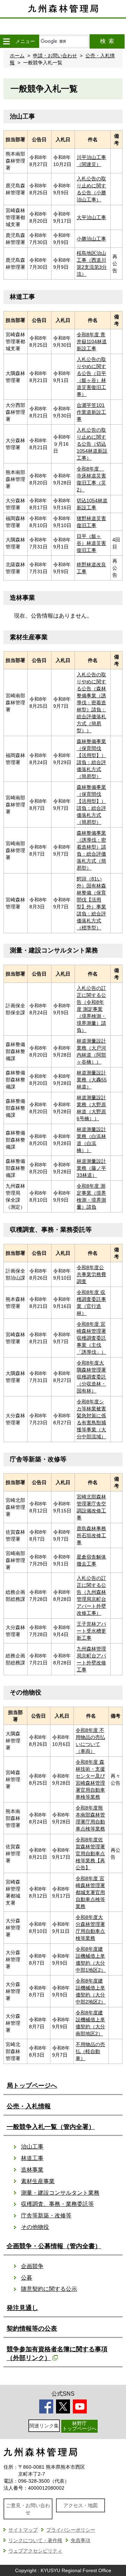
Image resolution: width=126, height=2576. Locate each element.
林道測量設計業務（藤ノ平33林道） (91, 1168)
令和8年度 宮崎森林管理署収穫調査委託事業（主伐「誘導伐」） (91, 1338)
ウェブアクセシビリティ (35, 2551)
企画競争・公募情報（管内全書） (54, 2246)
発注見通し (22, 2308)
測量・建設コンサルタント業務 (60, 2193)
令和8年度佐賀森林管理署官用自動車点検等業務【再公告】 (90, 1854)
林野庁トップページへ (79, 2426)
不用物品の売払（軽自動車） (90, 2051)
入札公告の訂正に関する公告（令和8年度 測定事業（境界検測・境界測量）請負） (91, 1009)
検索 (107, 41)
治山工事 (32, 2147)
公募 (27, 2278)
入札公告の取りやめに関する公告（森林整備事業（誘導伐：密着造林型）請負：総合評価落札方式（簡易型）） (91, 703)
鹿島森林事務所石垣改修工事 (91, 1535)
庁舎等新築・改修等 (46, 2215)
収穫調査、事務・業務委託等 (57, 2204)
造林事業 (32, 2170)
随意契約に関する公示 (49, 2289)
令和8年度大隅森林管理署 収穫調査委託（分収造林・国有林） (91, 1377)
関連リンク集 (44, 2426)
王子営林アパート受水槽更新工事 (91, 1631)
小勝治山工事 (91, 239)
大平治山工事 (91, 217)
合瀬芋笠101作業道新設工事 (91, 412)
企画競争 (32, 2266)
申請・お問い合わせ (55, 56)
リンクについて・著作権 (35, 2540)
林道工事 (32, 2158)
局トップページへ (32, 2086)
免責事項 (80, 2540)
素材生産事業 (38, 2181)
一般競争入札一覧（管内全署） (51, 2127)
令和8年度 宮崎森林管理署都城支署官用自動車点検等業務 (90, 1892)
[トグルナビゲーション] (6, 41)
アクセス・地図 (80, 2505)
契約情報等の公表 (32, 2329)
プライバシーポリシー (71, 2530)
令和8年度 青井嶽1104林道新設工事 (92, 341)
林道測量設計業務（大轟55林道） (92, 1080)
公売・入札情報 (29, 2106)
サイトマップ (23, 2530)
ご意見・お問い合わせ (28, 2509)
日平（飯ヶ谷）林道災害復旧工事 (91, 543)
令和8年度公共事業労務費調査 (91, 1274)
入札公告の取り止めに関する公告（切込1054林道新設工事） (92, 444)
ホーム (17, 56)
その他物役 (35, 2227)
